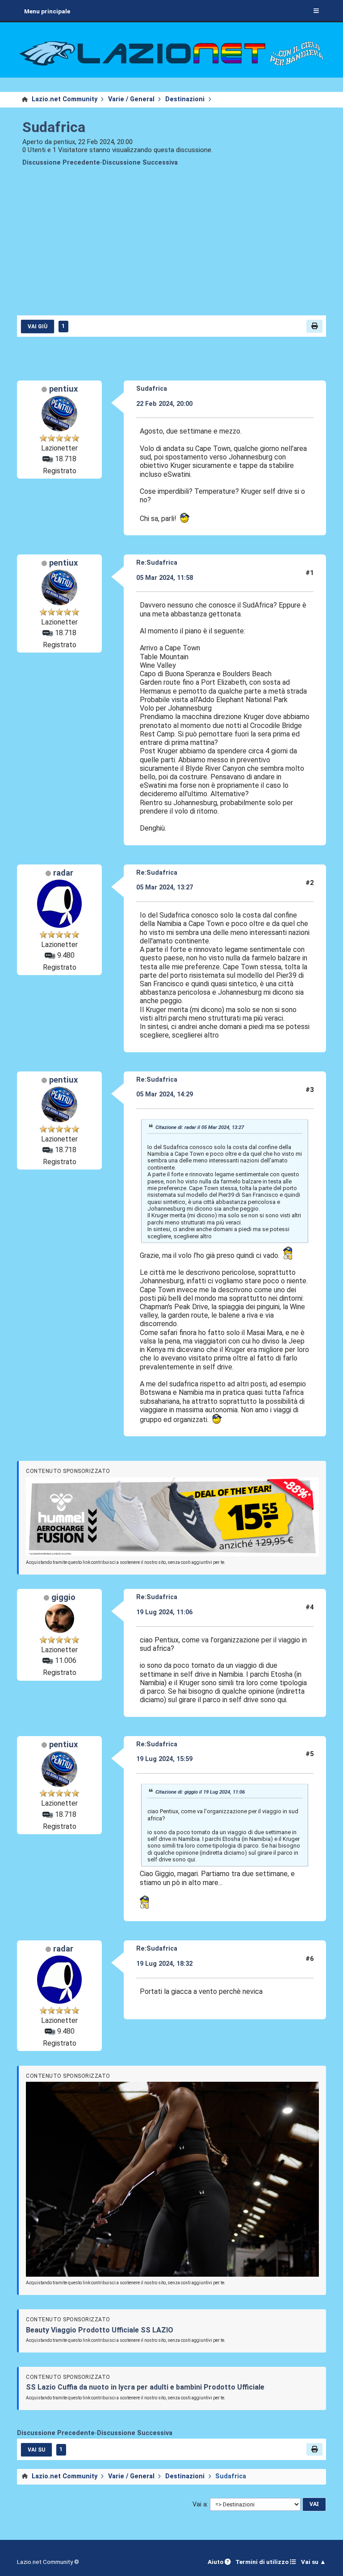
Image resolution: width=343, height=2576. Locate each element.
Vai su (36, 2450)
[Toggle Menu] (316, 11)
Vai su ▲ (314, 2562)
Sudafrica (54, 127)
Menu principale (47, 11)
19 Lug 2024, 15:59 (164, 1759)
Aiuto (216, 2562)
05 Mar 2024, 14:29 (165, 1094)
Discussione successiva (140, 163)
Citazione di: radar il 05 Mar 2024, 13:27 (200, 1127)
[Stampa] (314, 326)
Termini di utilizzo (263, 2562)
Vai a (200, 2504)
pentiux (63, 389)
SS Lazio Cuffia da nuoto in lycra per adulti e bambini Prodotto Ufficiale (145, 2387)
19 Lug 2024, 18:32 (164, 1964)
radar (63, 873)
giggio (63, 1597)
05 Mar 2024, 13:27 (165, 887)
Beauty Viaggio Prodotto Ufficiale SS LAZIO (100, 2330)
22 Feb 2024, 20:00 (164, 404)
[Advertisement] (172, 247)
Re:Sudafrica (157, 563)
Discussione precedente (61, 163)
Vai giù (38, 327)
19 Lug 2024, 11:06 (164, 1612)
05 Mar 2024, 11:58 (165, 578)
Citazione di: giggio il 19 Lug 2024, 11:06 (200, 1792)
